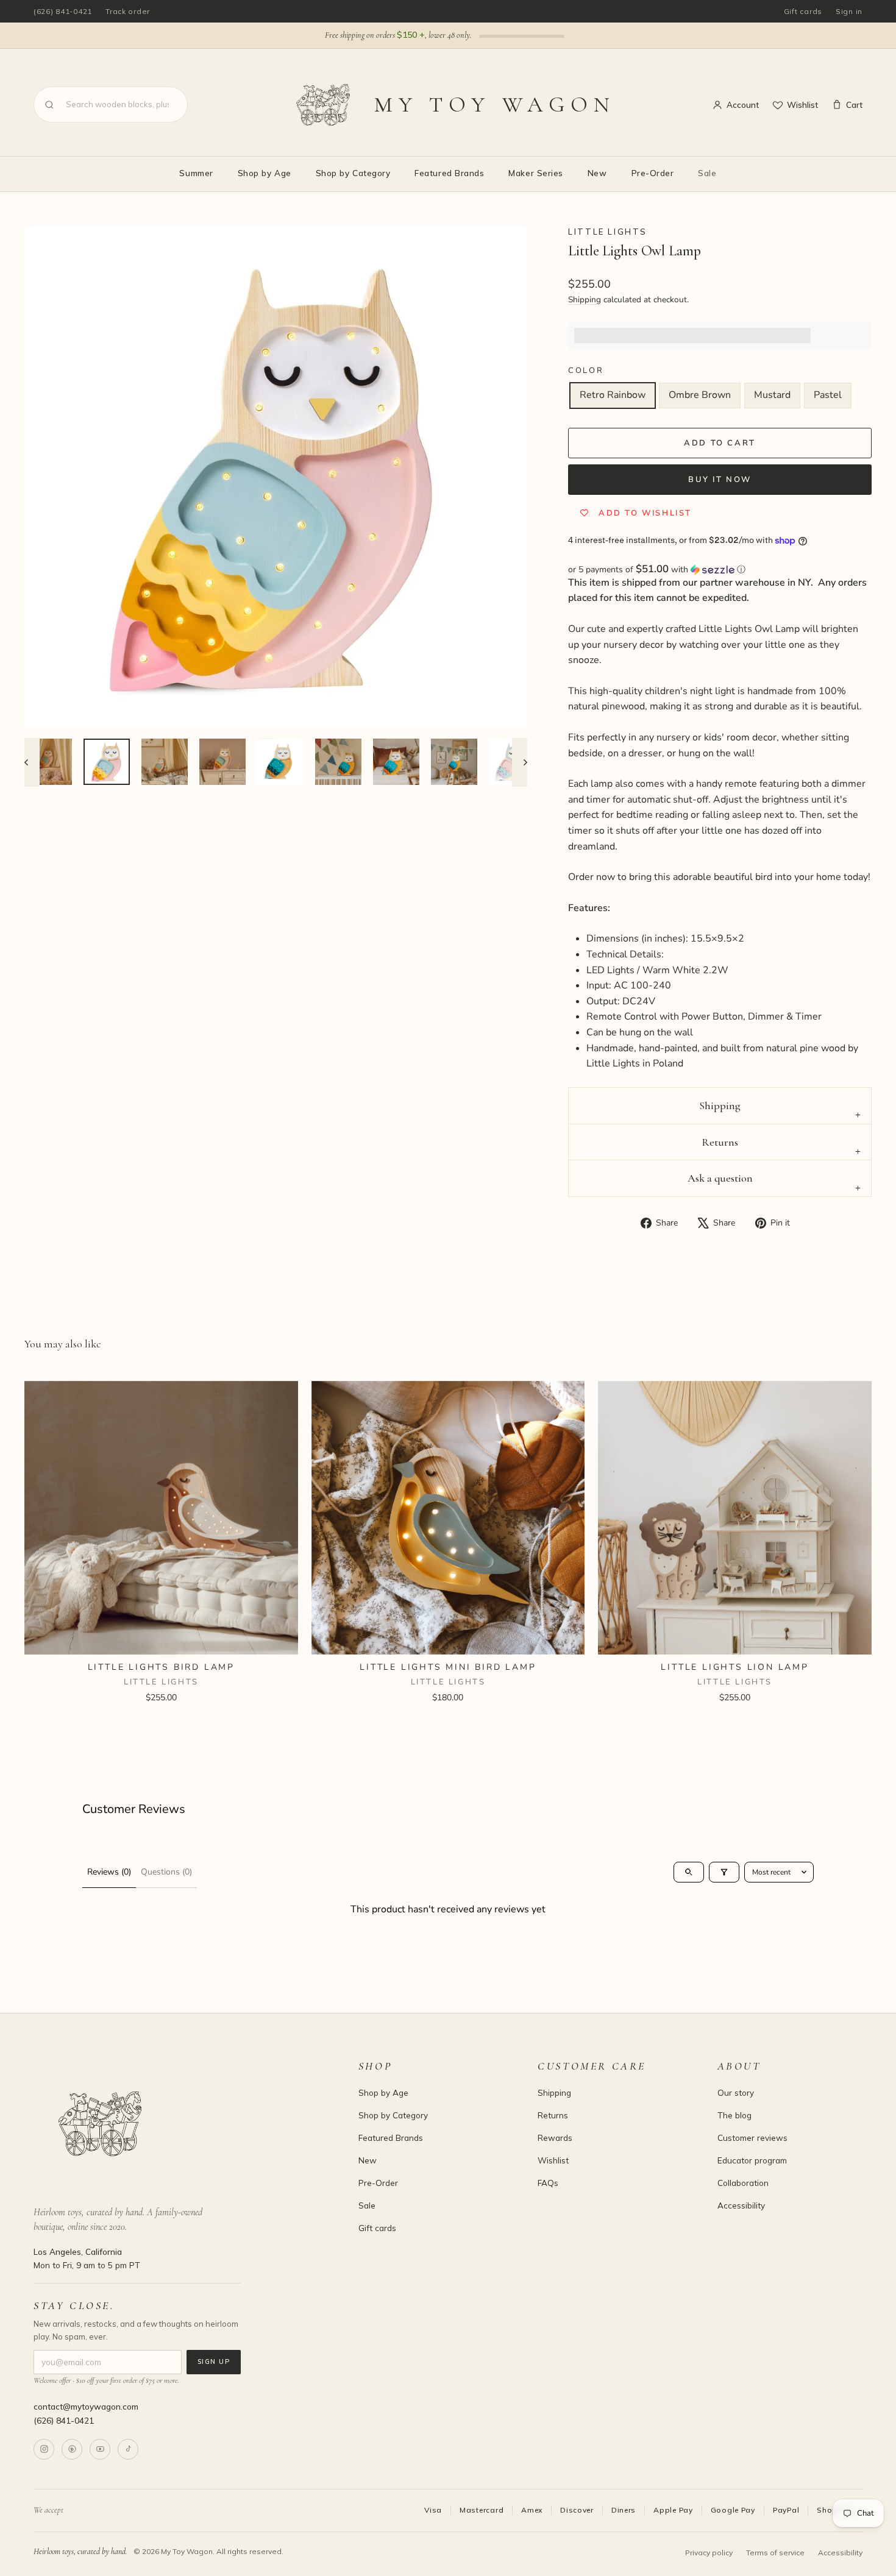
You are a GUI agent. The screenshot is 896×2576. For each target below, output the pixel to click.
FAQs (548, 2183)
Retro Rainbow (613, 395)
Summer (196, 173)
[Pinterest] (72, 2449)
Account (743, 105)
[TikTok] (128, 2449)
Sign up (214, 2361)
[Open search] (689, 1872)
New (597, 173)
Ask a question (720, 1178)
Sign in (849, 11)
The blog (734, 2115)
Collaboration (743, 2183)
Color (586, 371)
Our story (736, 2092)
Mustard (772, 395)
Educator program (752, 2160)
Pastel (828, 395)
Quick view (161, 1640)
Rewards (555, 2138)
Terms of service (775, 2553)
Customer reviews (752, 2138)
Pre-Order (653, 173)
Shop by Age (265, 173)
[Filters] (724, 1872)
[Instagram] (44, 2449)
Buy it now (720, 480)
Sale (707, 173)
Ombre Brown (700, 395)
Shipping (585, 300)
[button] (720, 569)
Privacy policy (709, 2553)
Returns (720, 1142)
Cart (854, 105)
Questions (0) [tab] (166, 1872)
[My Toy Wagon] (179, 2124)
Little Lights (608, 232)
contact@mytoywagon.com (86, 2406)
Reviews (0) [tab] (109, 1872)
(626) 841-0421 (63, 11)
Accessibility (741, 2205)
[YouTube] (100, 2449)
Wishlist (802, 105)
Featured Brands (449, 173)
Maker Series (535, 173)
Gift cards (803, 11)
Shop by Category (353, 173)
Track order (128, 11)
